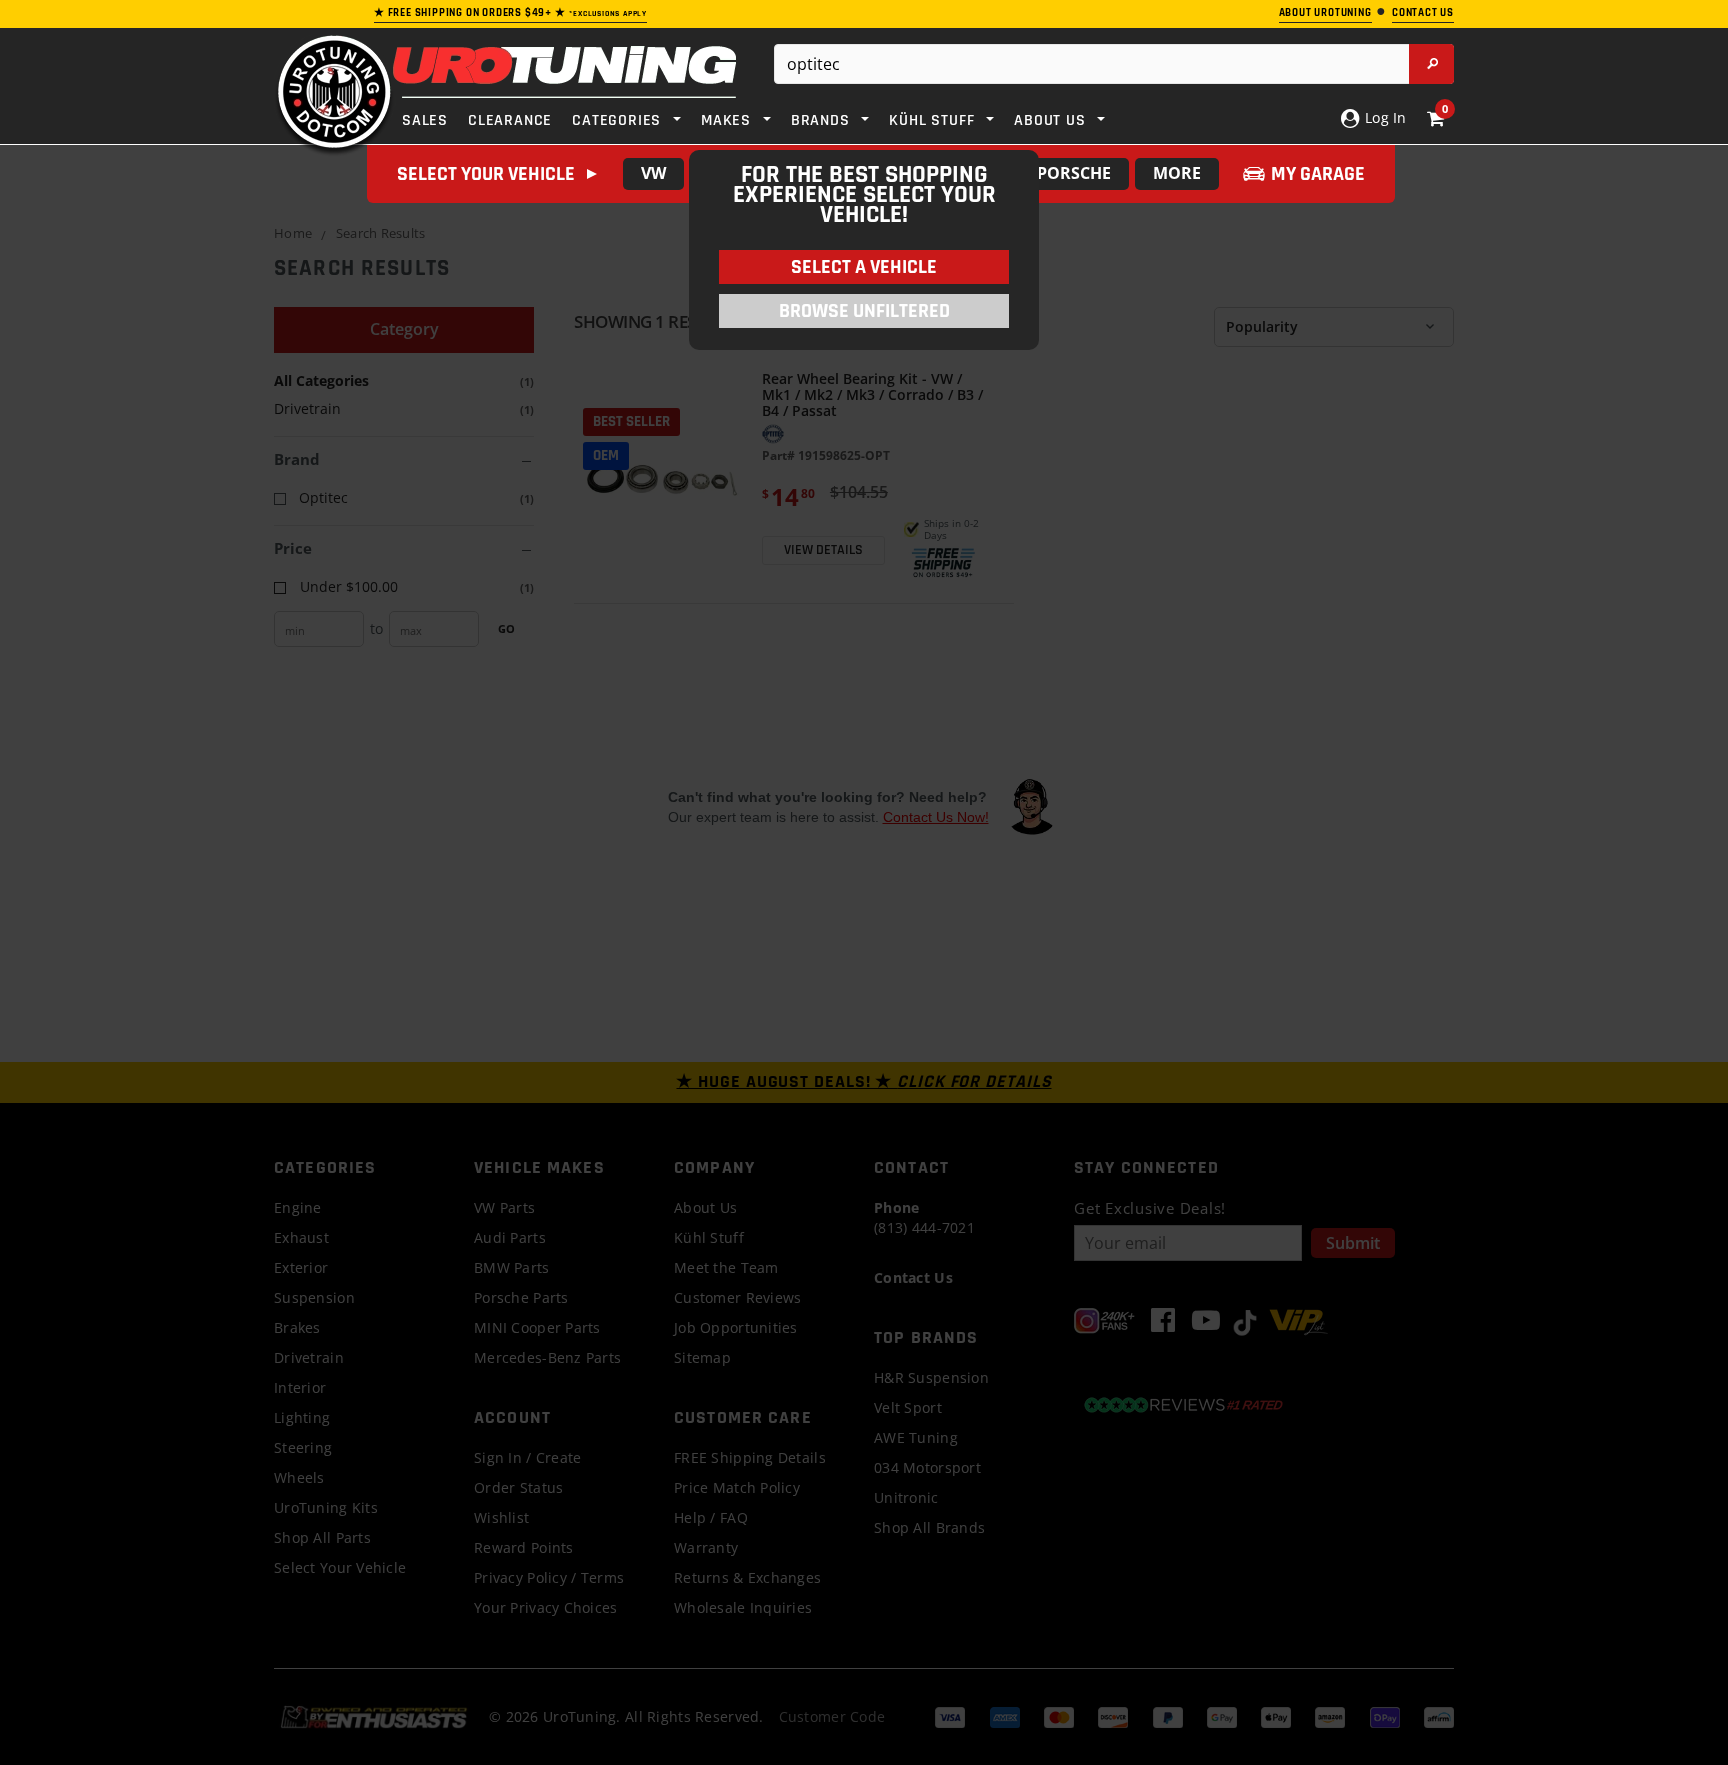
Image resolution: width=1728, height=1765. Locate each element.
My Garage (1318, 174)
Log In (1383, 117)
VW (653, 173)
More (1177, 173)
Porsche (1074, 173)
